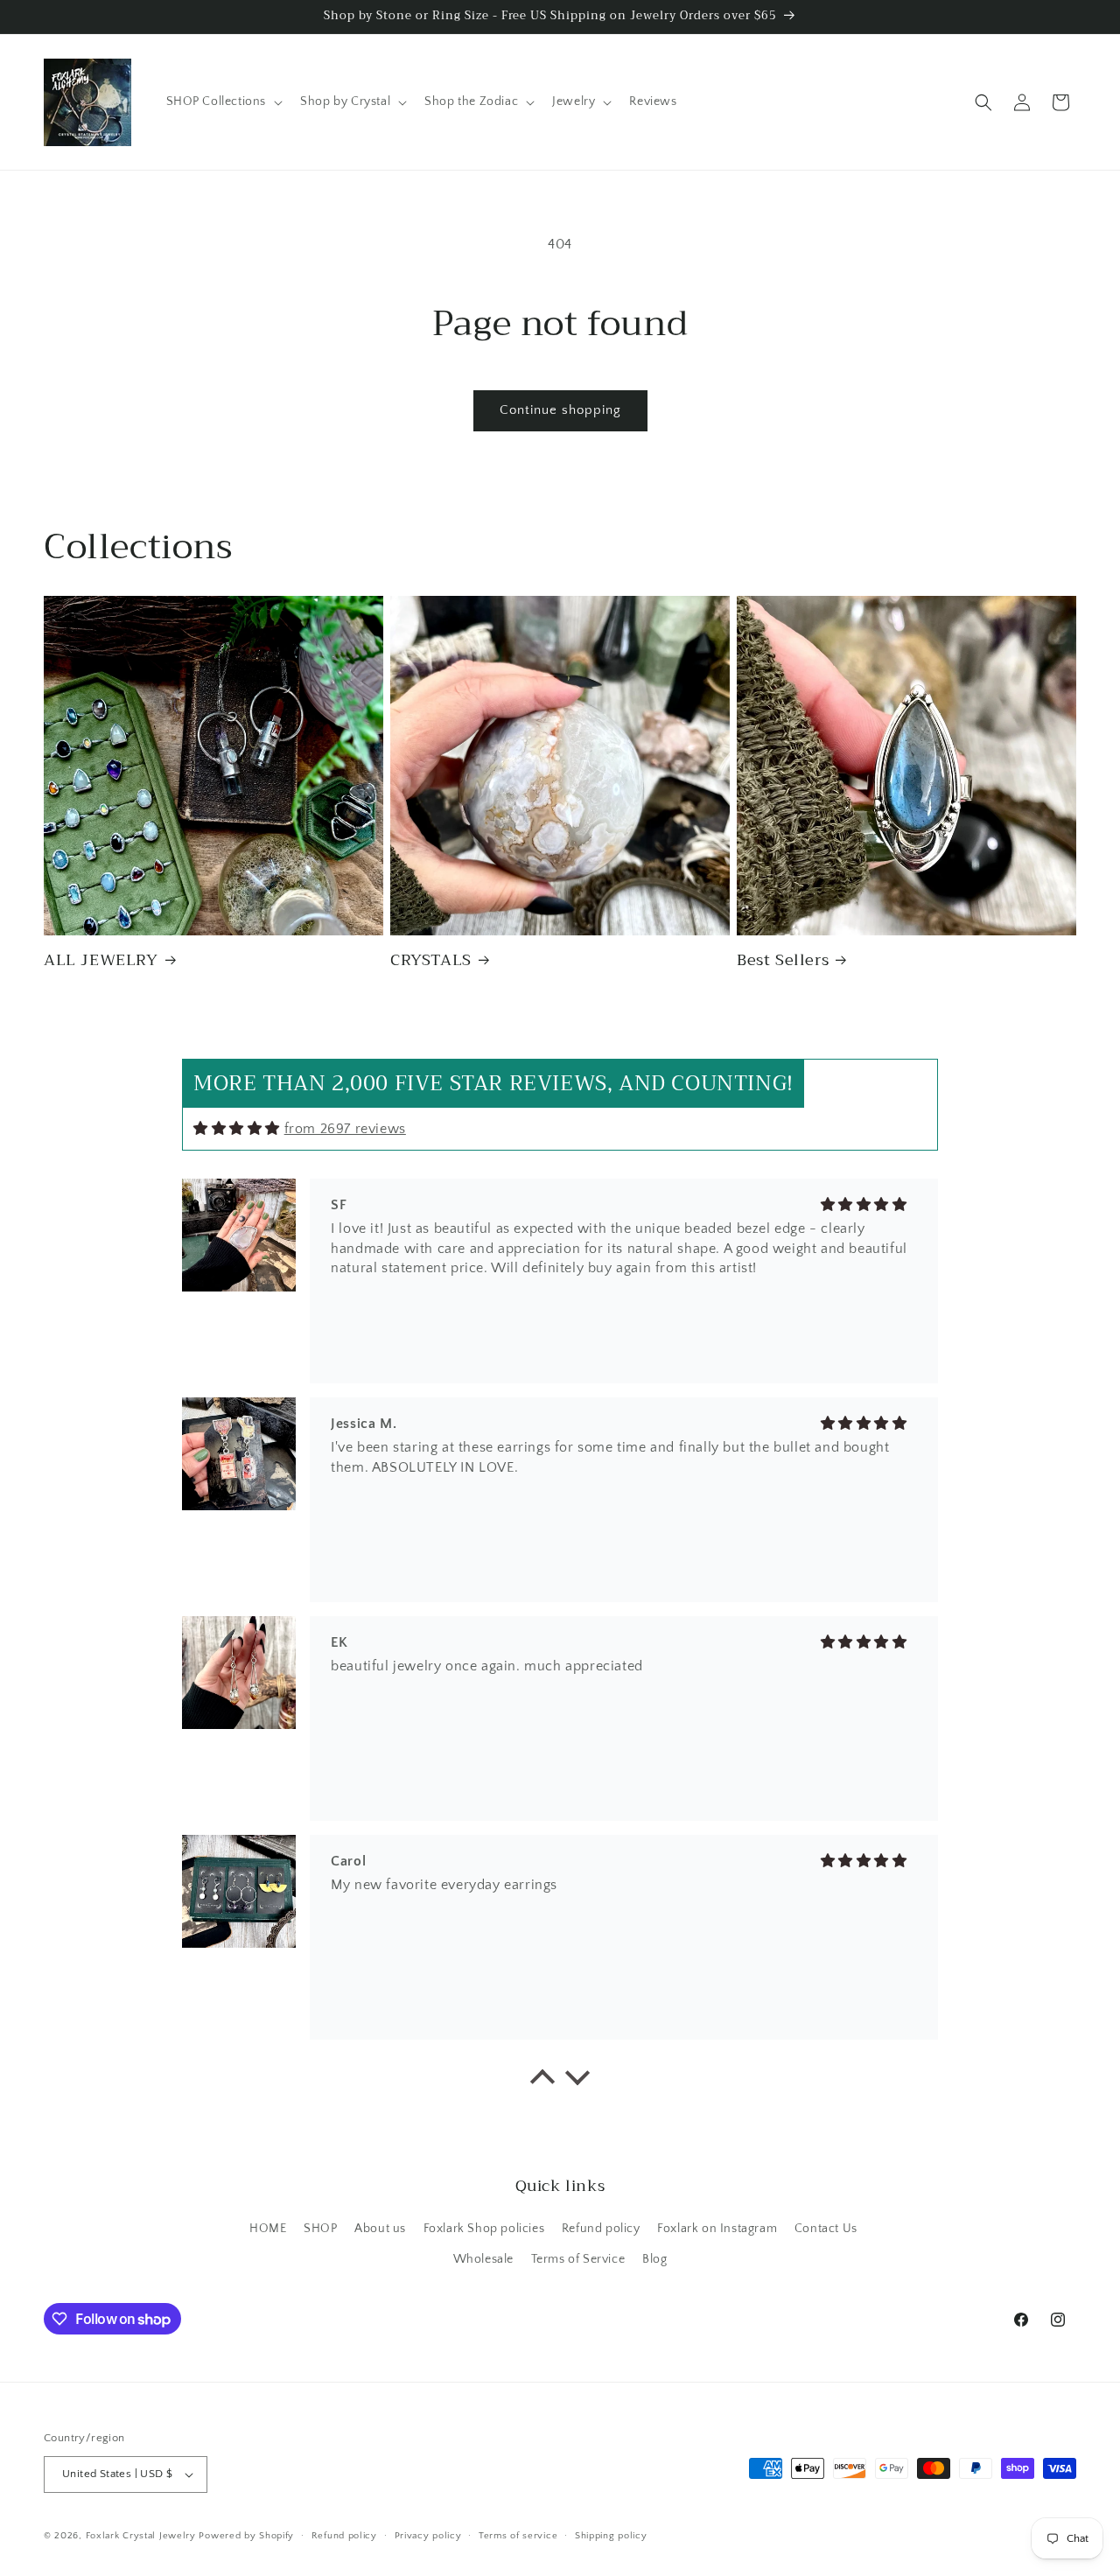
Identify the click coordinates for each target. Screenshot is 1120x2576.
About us (380, 2229)
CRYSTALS (431, 960)
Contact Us (826, 2229)
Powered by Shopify (246, 2536)
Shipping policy (611, 2536)
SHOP (320, 2229)
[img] (237, 1128)
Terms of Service (578, 2259)
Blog (654, 2259)
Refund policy (601, 2229)
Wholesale (483, 2259)
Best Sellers (783, 960)
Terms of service (518, 2536)
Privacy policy (428, 2536)
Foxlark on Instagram (717, 2229)
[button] (223, 101)
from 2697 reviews (345, 1129)
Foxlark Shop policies (484, 2229)
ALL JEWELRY (101, 960)
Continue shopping (560, 410)
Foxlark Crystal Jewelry (141, 2536)
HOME (268, 2229)
